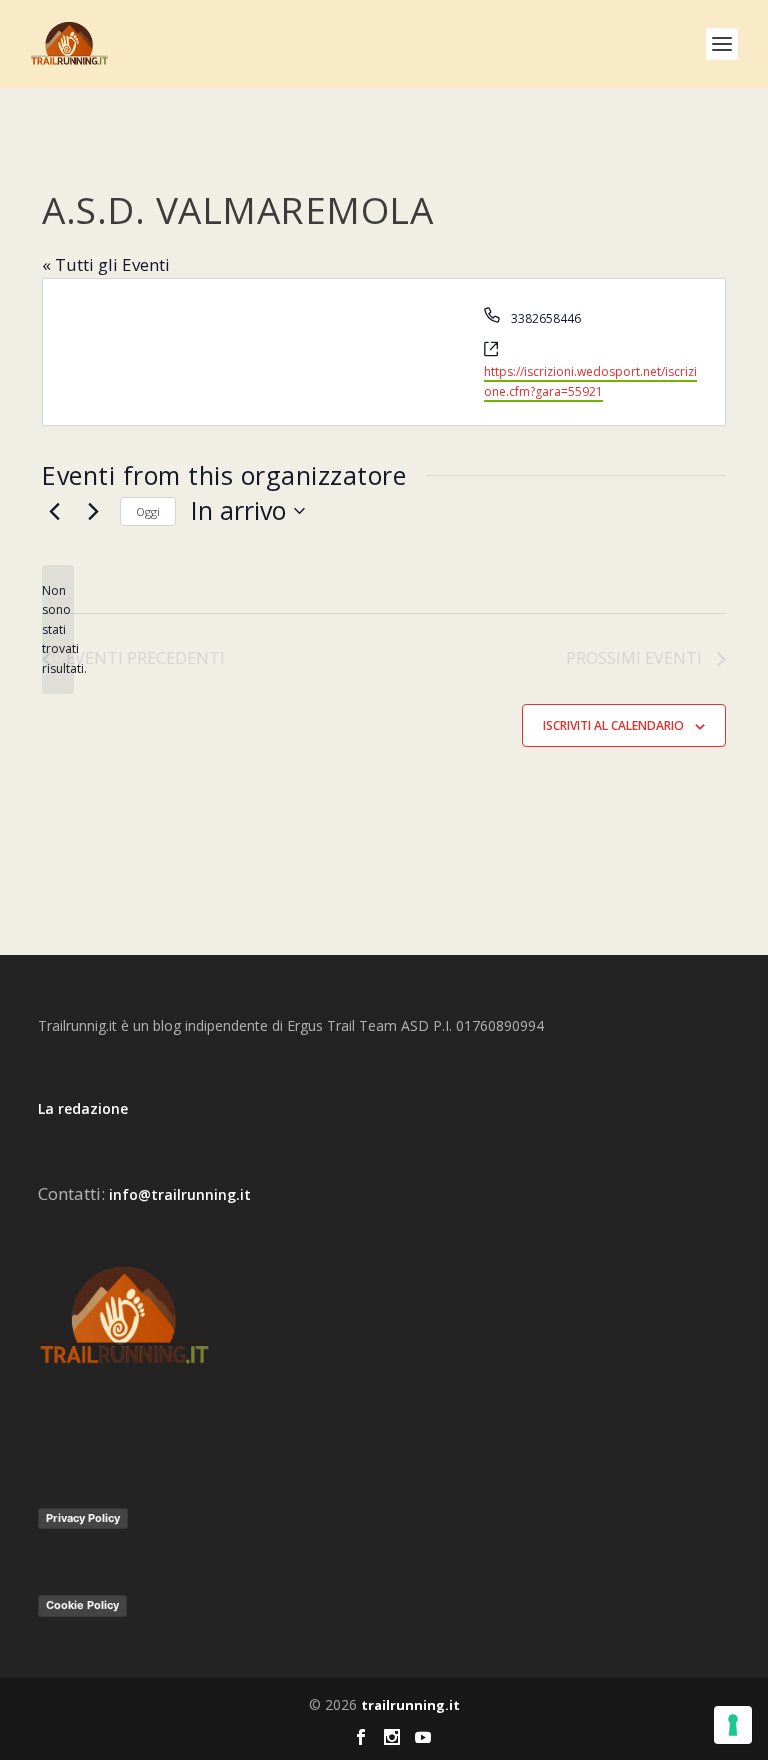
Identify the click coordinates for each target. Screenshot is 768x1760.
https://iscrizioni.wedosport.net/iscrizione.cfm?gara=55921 (590, 381)
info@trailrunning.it (180, 1194)
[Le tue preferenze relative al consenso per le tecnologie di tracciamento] (733, 1725)
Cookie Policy (82, 1605)
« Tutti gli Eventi (106, 264)
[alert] (58, 629)
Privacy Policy (83, 1518)
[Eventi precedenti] (54, 511)
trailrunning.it (410, 1705)
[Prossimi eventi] (93, 511)
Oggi (148, 511)
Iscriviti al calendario (613, 725)
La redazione (83, 1108)
